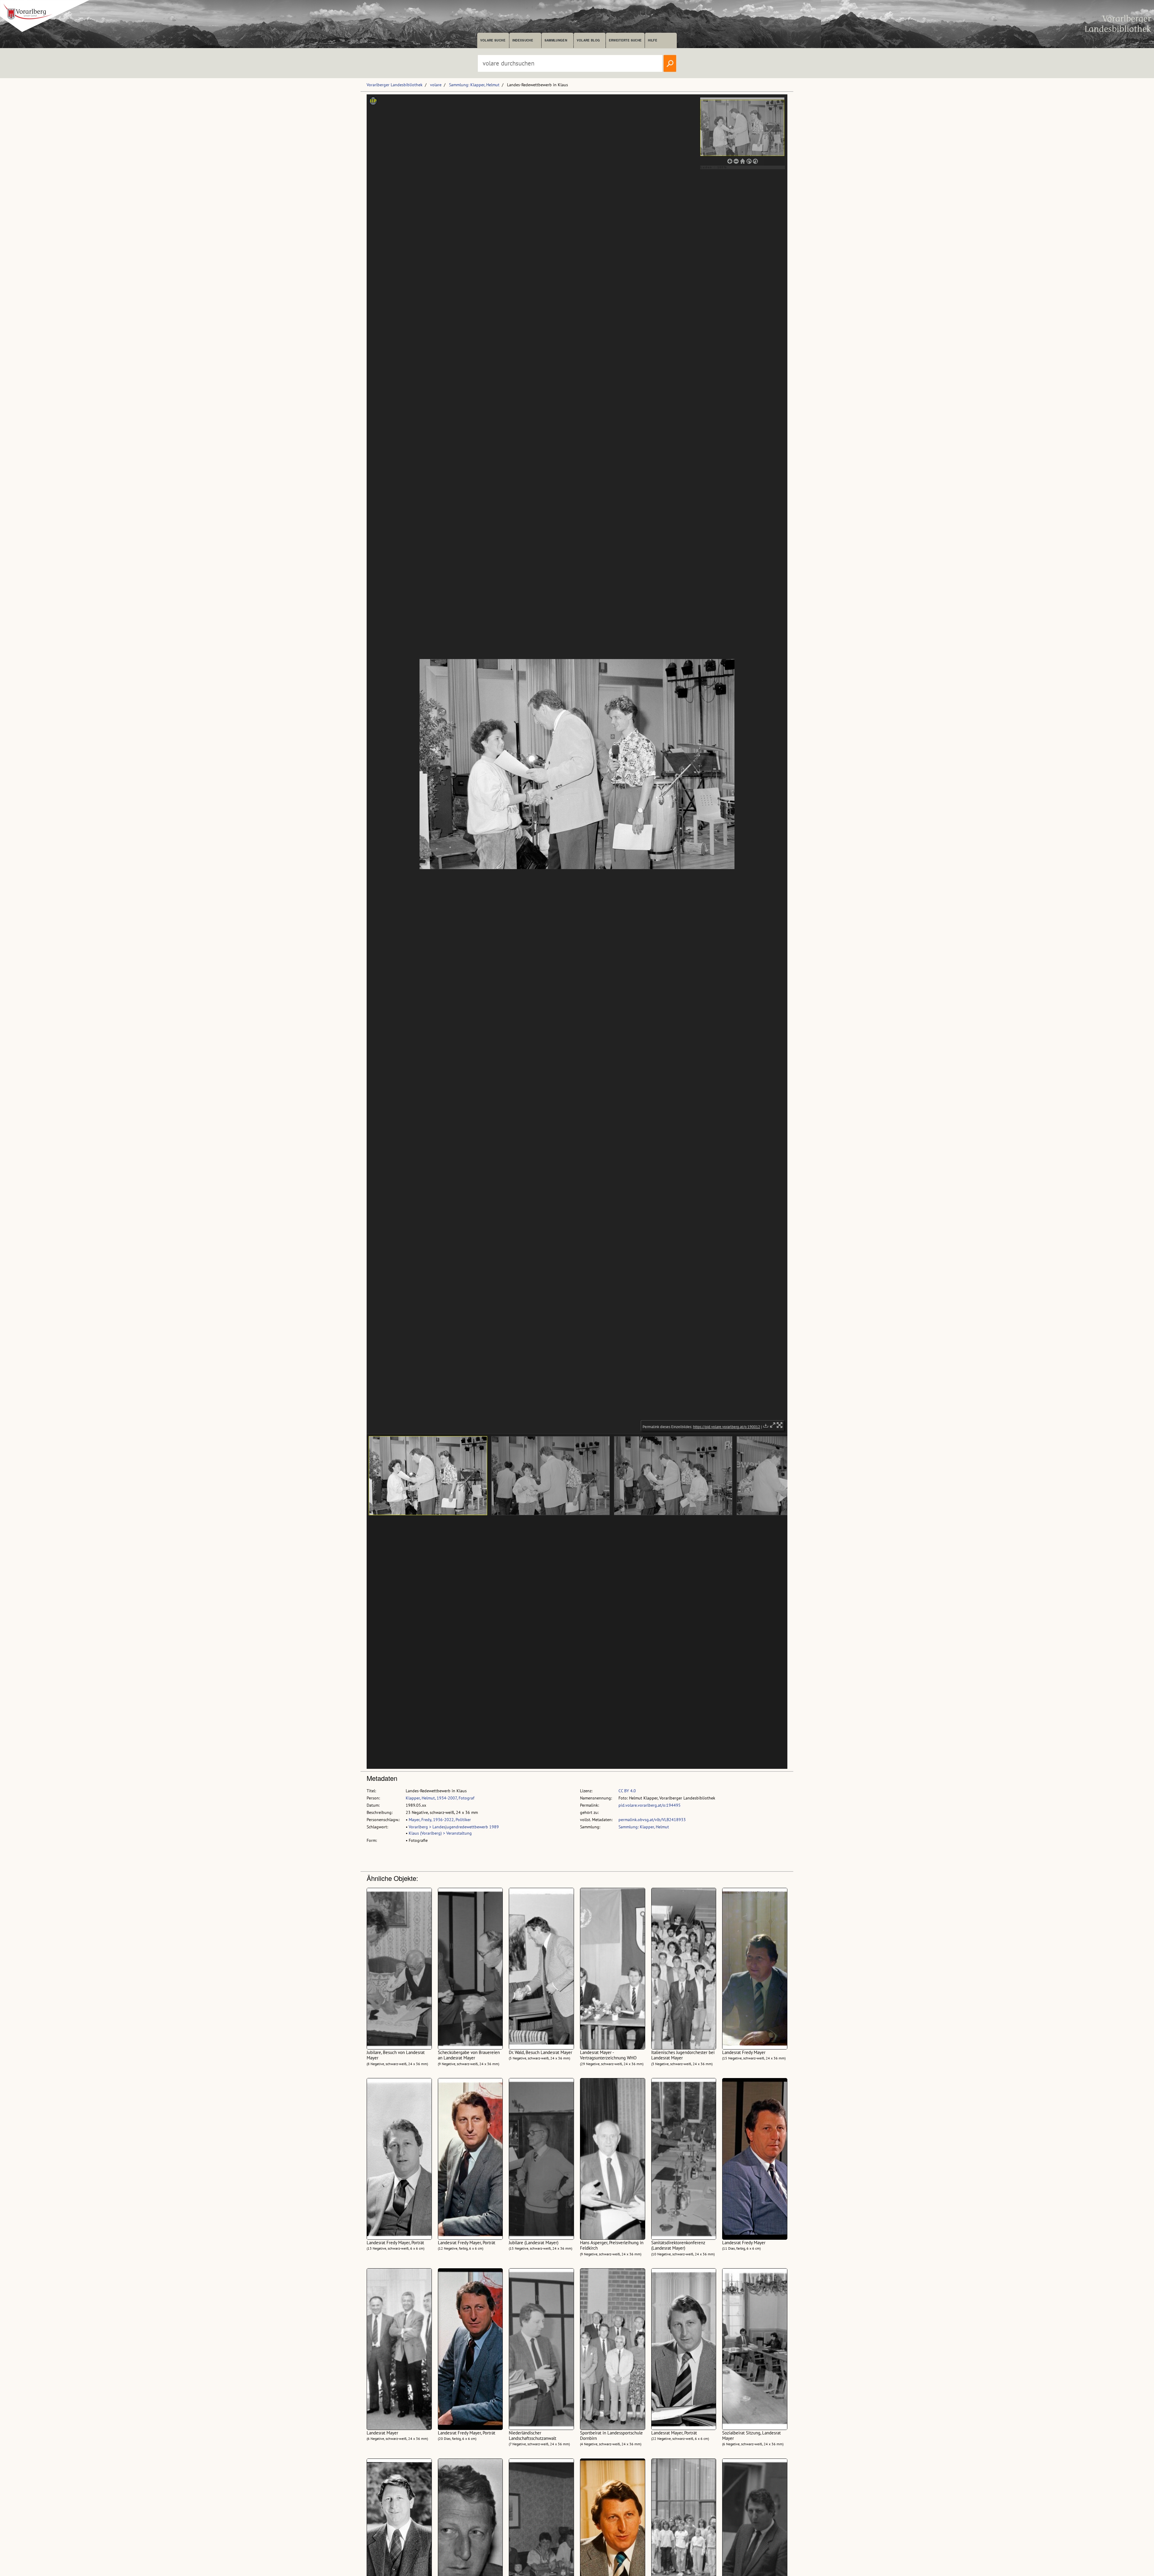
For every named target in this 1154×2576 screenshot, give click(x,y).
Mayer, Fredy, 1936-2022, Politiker (440, 1820)
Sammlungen (556, 40)
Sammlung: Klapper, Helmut (474, 85)
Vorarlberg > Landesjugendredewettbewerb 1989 (454, 1827)
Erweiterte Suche (625, 40)
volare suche (493, 40)
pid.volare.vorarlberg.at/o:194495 (650, 1805)
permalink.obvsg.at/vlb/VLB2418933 (652, 1820)
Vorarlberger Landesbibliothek (395, 85)
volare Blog (588, 40)
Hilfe (653, 40)
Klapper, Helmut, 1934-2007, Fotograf (440, 1798)
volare (436, 85)
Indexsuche (523, 40)
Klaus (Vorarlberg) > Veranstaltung (440, 1833)
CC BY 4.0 (627, 1791)
